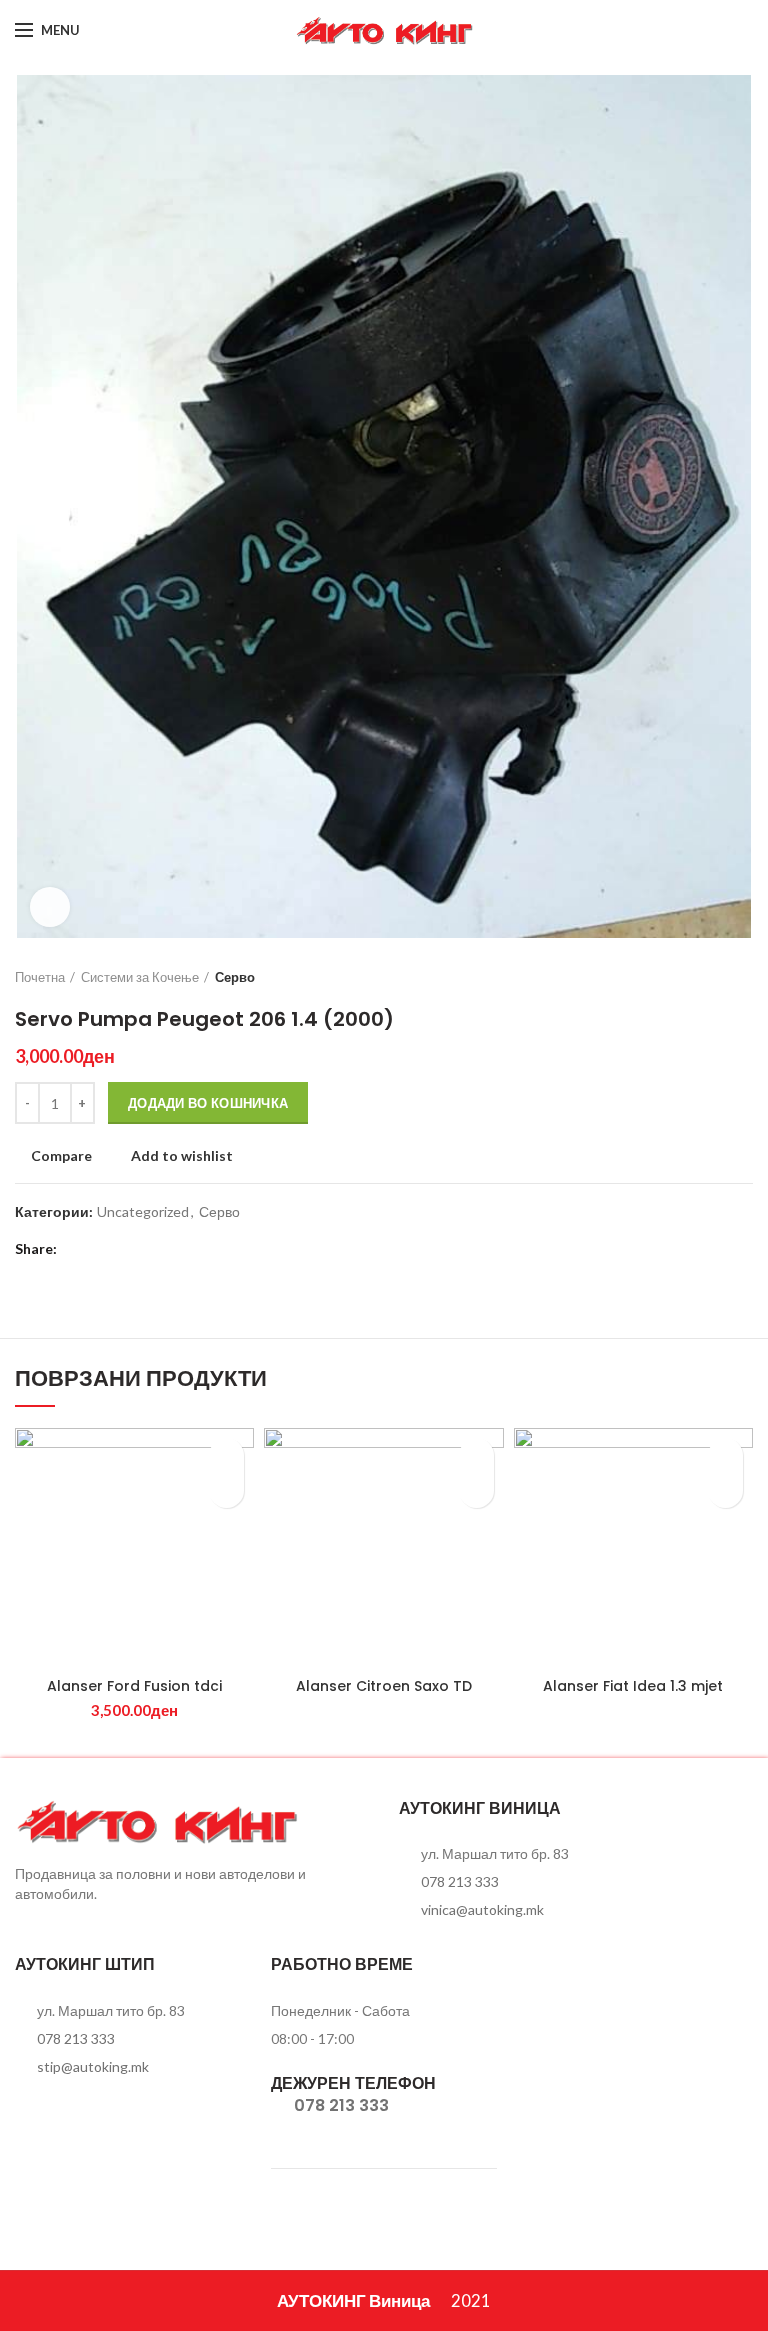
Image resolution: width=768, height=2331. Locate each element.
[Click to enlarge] (50, 907)
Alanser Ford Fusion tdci (134, 1686)
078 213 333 (460, 1881)
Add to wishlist (182, 1156)
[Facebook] (715, 30)
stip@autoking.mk (93, 2066)
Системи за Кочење (140, 977)
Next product (743, 977)
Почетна (40, 977)
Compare (61, 1156)
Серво (235, 977)
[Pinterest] (127, 1249)
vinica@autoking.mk (482, 1909)
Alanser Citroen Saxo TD (384, 1686)
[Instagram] (740, 30)
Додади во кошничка (208, 1103)
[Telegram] (177, 1249)
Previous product (703, 977)
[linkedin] (152, 1249)
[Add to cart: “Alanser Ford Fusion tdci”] (226, 1490)
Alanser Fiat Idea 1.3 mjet (633, 1686)
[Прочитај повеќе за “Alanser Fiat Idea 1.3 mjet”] (725, 1490)
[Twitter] (102, 1249)
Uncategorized (143, 1212)
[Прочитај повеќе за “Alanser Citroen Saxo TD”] (476, 1490)
